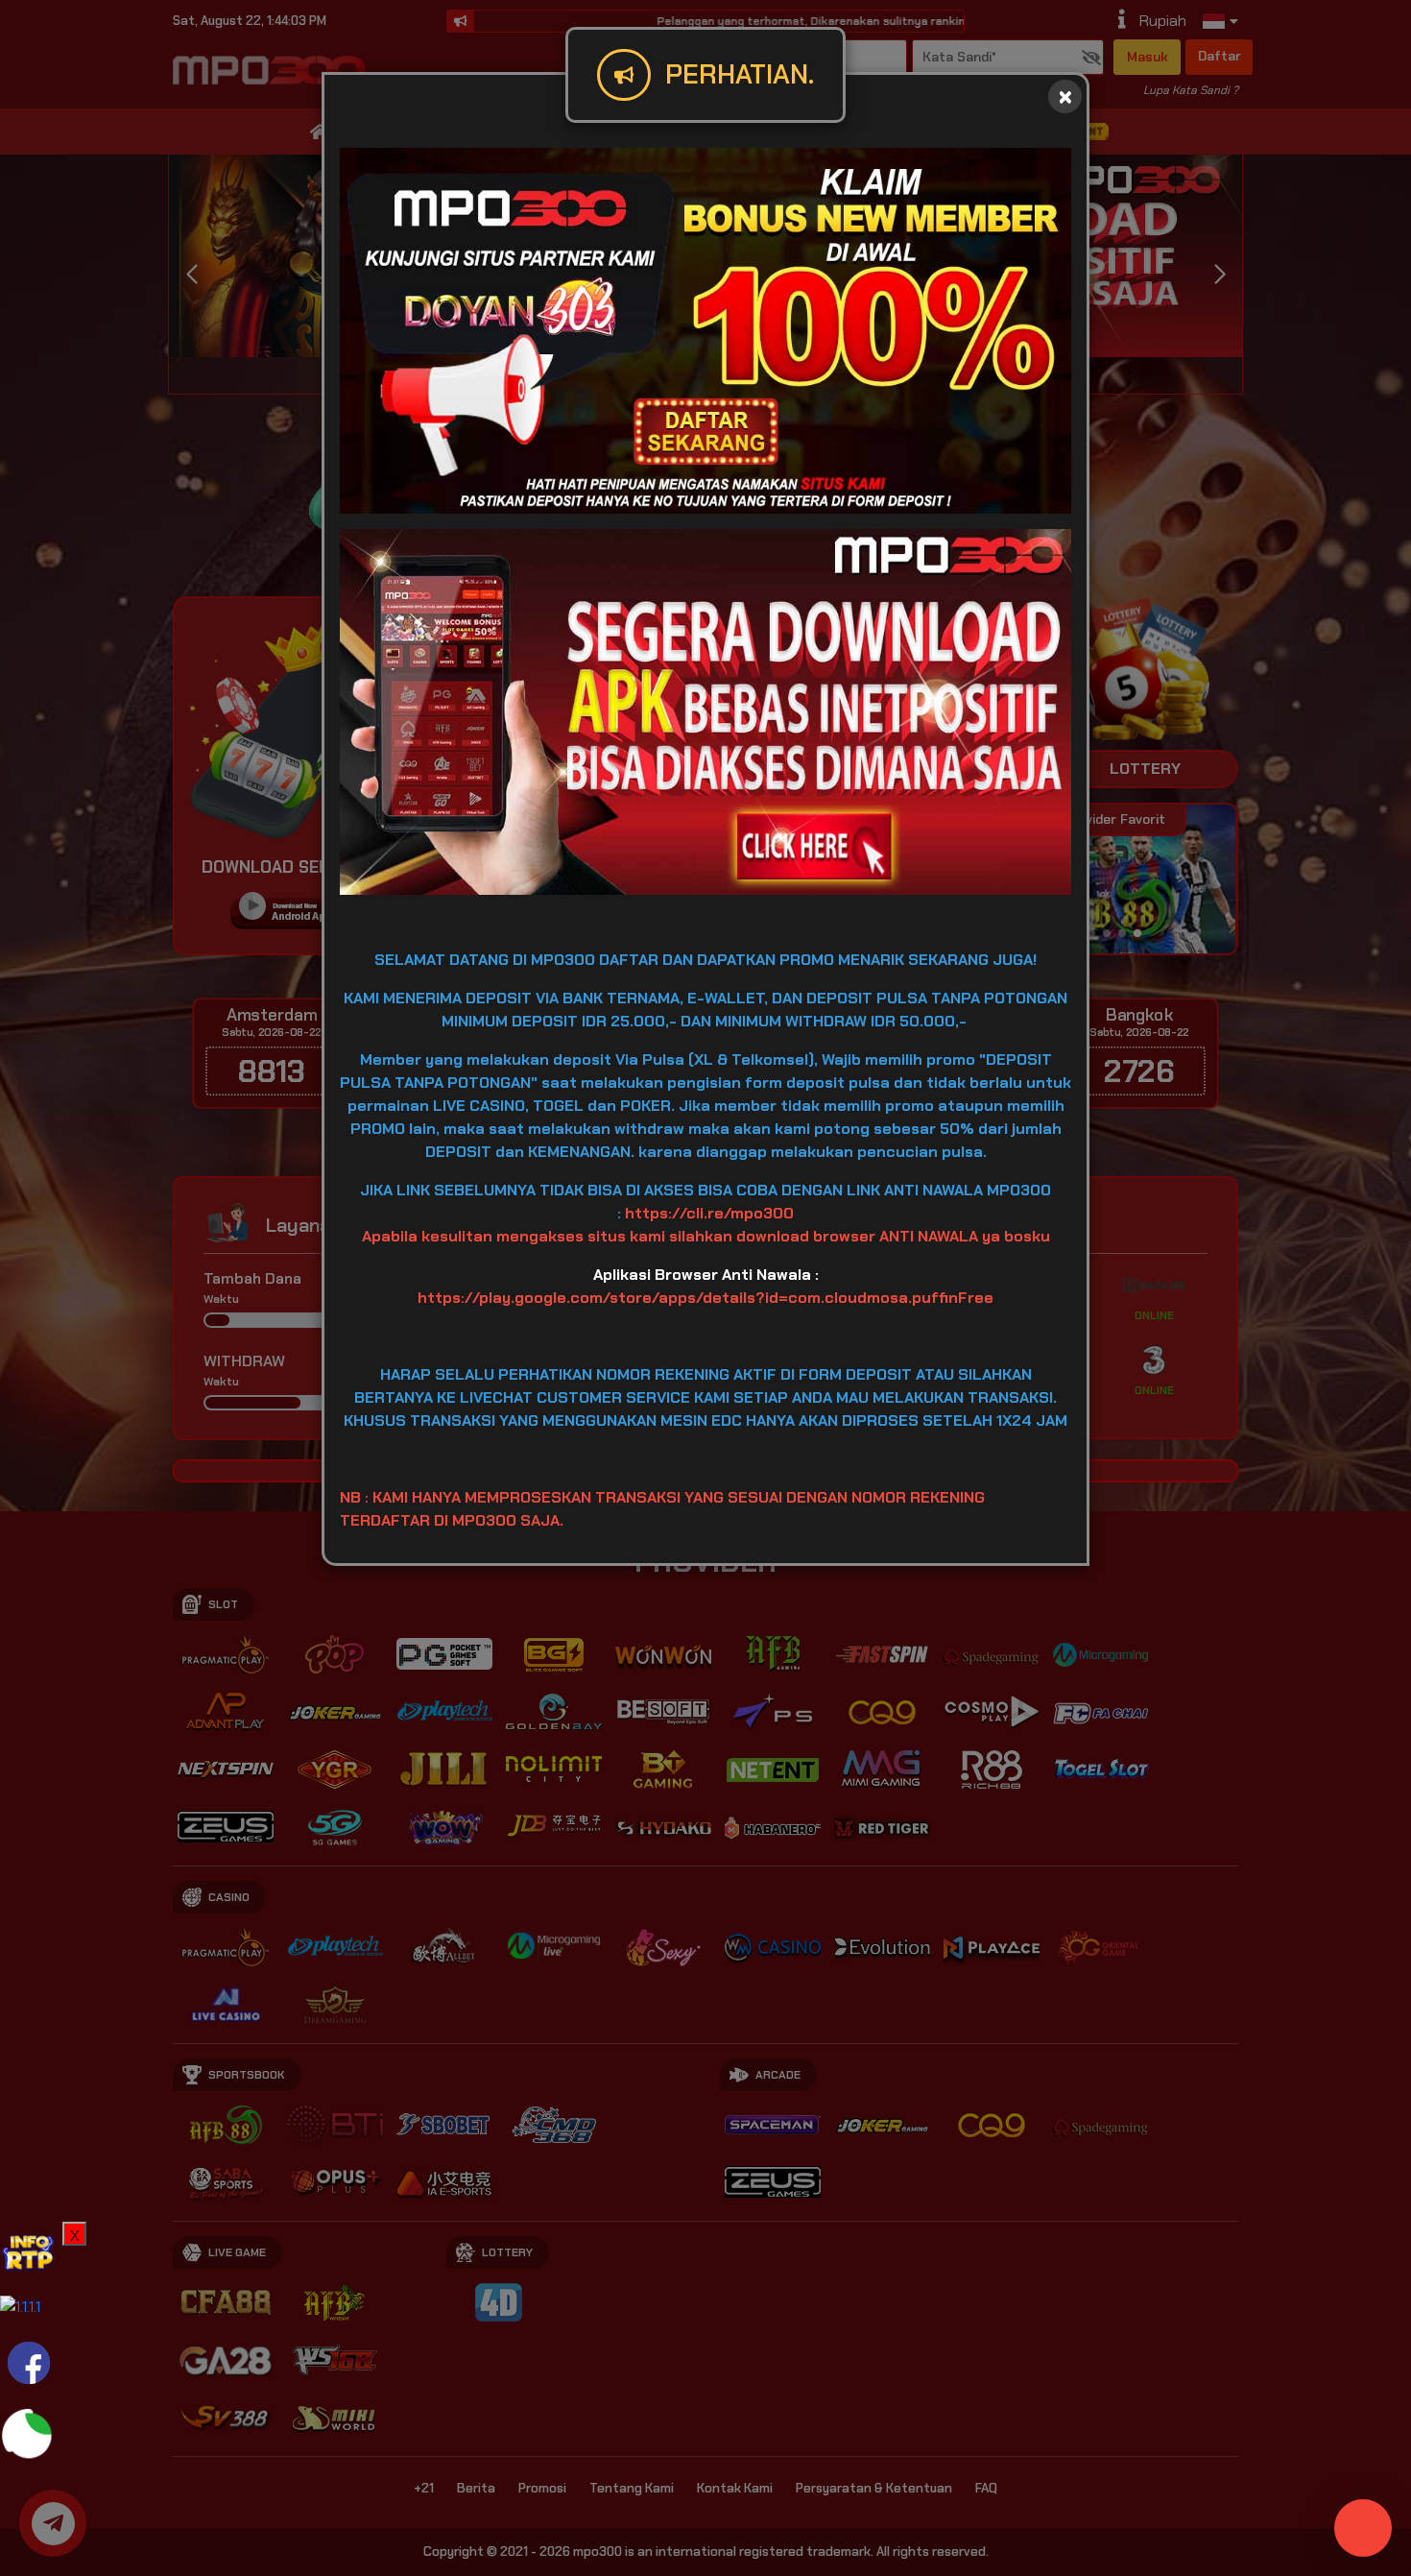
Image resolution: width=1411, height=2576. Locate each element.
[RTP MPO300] (29, 2249)
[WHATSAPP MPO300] (29, 2434)
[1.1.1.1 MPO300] (20, 2306)
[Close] (1065, 96)
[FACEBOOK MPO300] (29, 2361)
